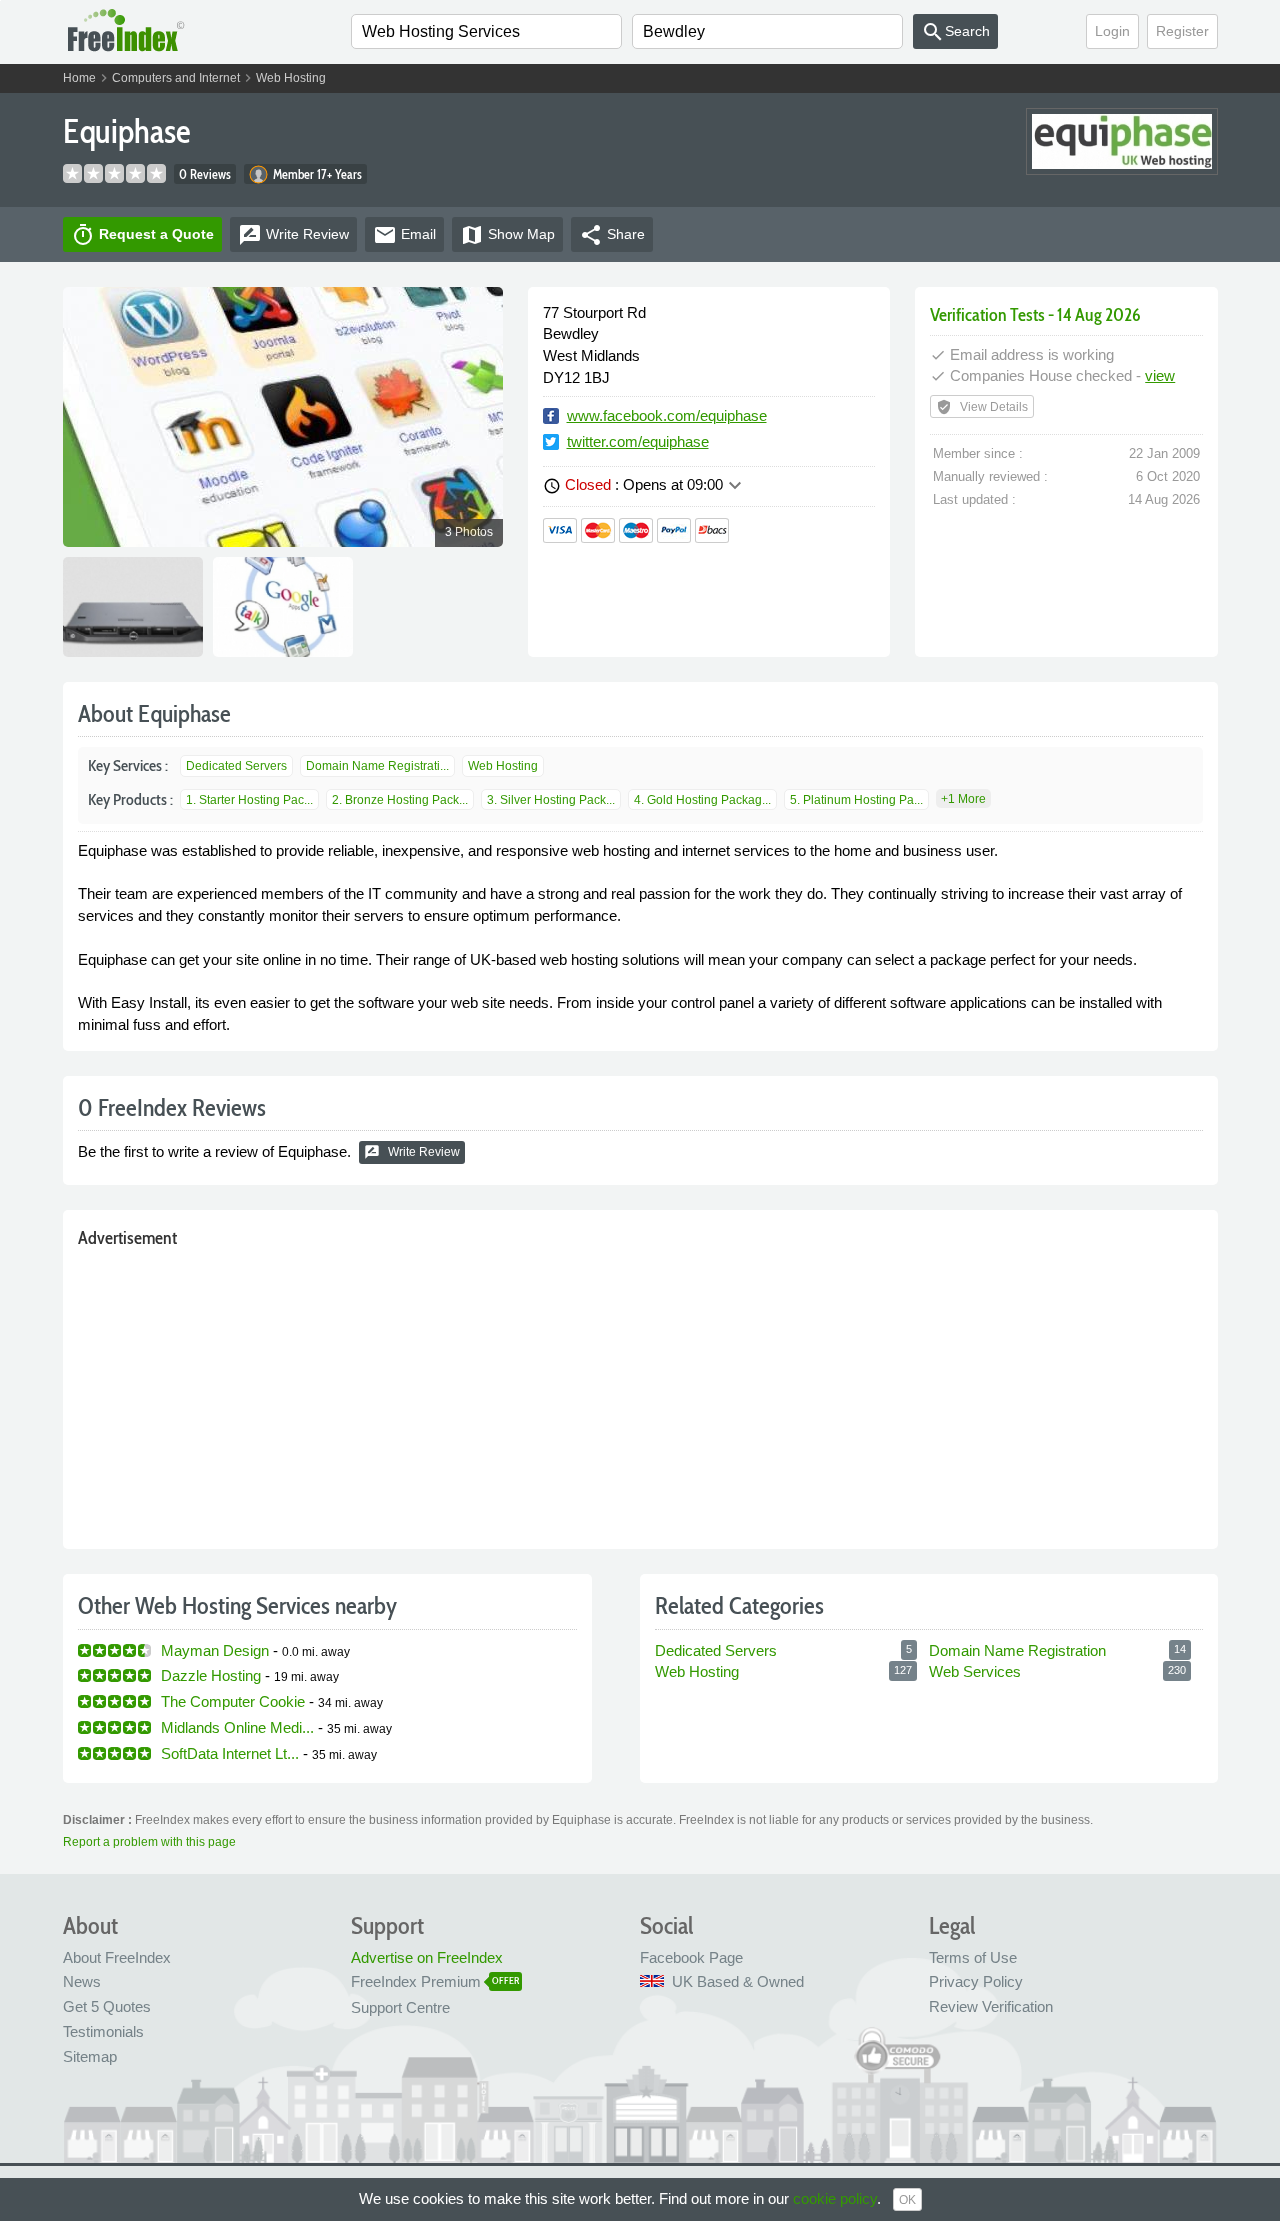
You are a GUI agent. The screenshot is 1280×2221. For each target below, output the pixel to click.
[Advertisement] (640, 1394)
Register (1182, 31)
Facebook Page (691, 1957)
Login (1112, 31)
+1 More (963, 799)
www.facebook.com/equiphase (667, 415)
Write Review (412, 1152)
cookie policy (835, 2198)
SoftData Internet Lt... (230, 1753)
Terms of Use (973, 1957)
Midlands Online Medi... (237, 1727)
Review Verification (991, 2006)
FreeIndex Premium (416, 1981)
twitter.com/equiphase (638, 441)
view (1160, 375)
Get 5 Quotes (107, 2006)
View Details (982, 407)
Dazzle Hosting (211, 1675)
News (82, 1981)
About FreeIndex (117, 1957)
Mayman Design (215, 1650)
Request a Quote (142, 235)
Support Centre (400, 2007)
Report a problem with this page (149, 1842)
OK (907, 2200)
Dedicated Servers (236, 766)
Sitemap (90, 2056)
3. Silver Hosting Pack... (551, 800)
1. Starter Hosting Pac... (249, 800)
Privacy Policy (976, 1981)
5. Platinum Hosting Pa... (856, 800)
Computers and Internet (176, 78)
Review (293, 235)
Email (404, 235)
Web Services (975, 1671)
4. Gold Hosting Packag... (702, 800)
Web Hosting (291, 78)
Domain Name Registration (1017, 1650)
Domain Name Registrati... (377, 766)
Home (79, 78)
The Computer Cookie (233, 1701)
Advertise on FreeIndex (427, 1957)
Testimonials (103, 2031)
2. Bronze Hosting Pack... (400, 800)
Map (507, 235)
